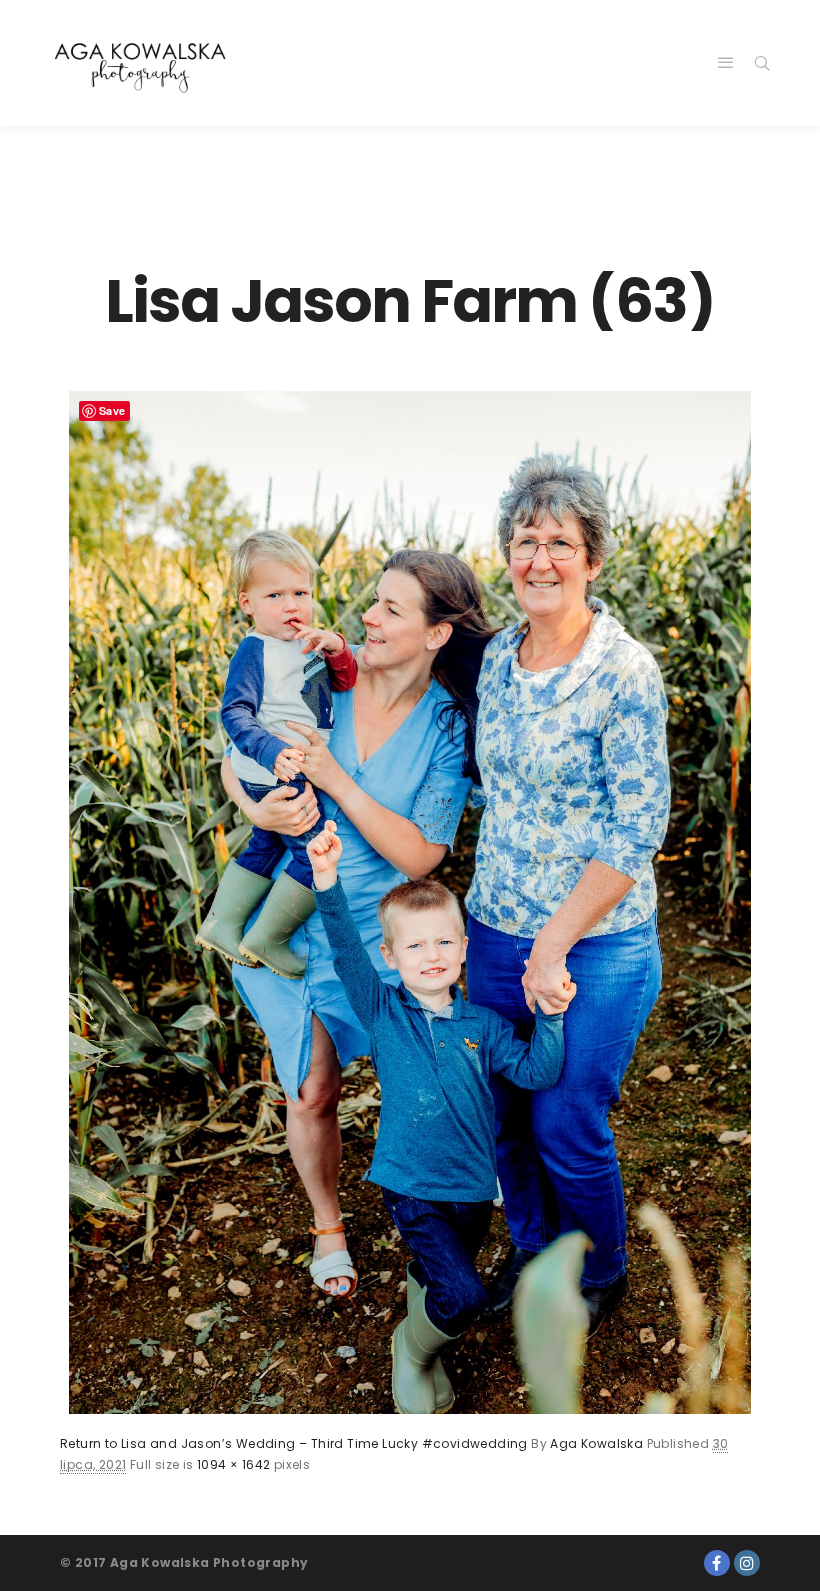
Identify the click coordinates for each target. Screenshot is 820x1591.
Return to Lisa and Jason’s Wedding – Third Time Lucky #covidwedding (294, 1443)
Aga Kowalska (596, 1443)
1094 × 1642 (233, 1464)
